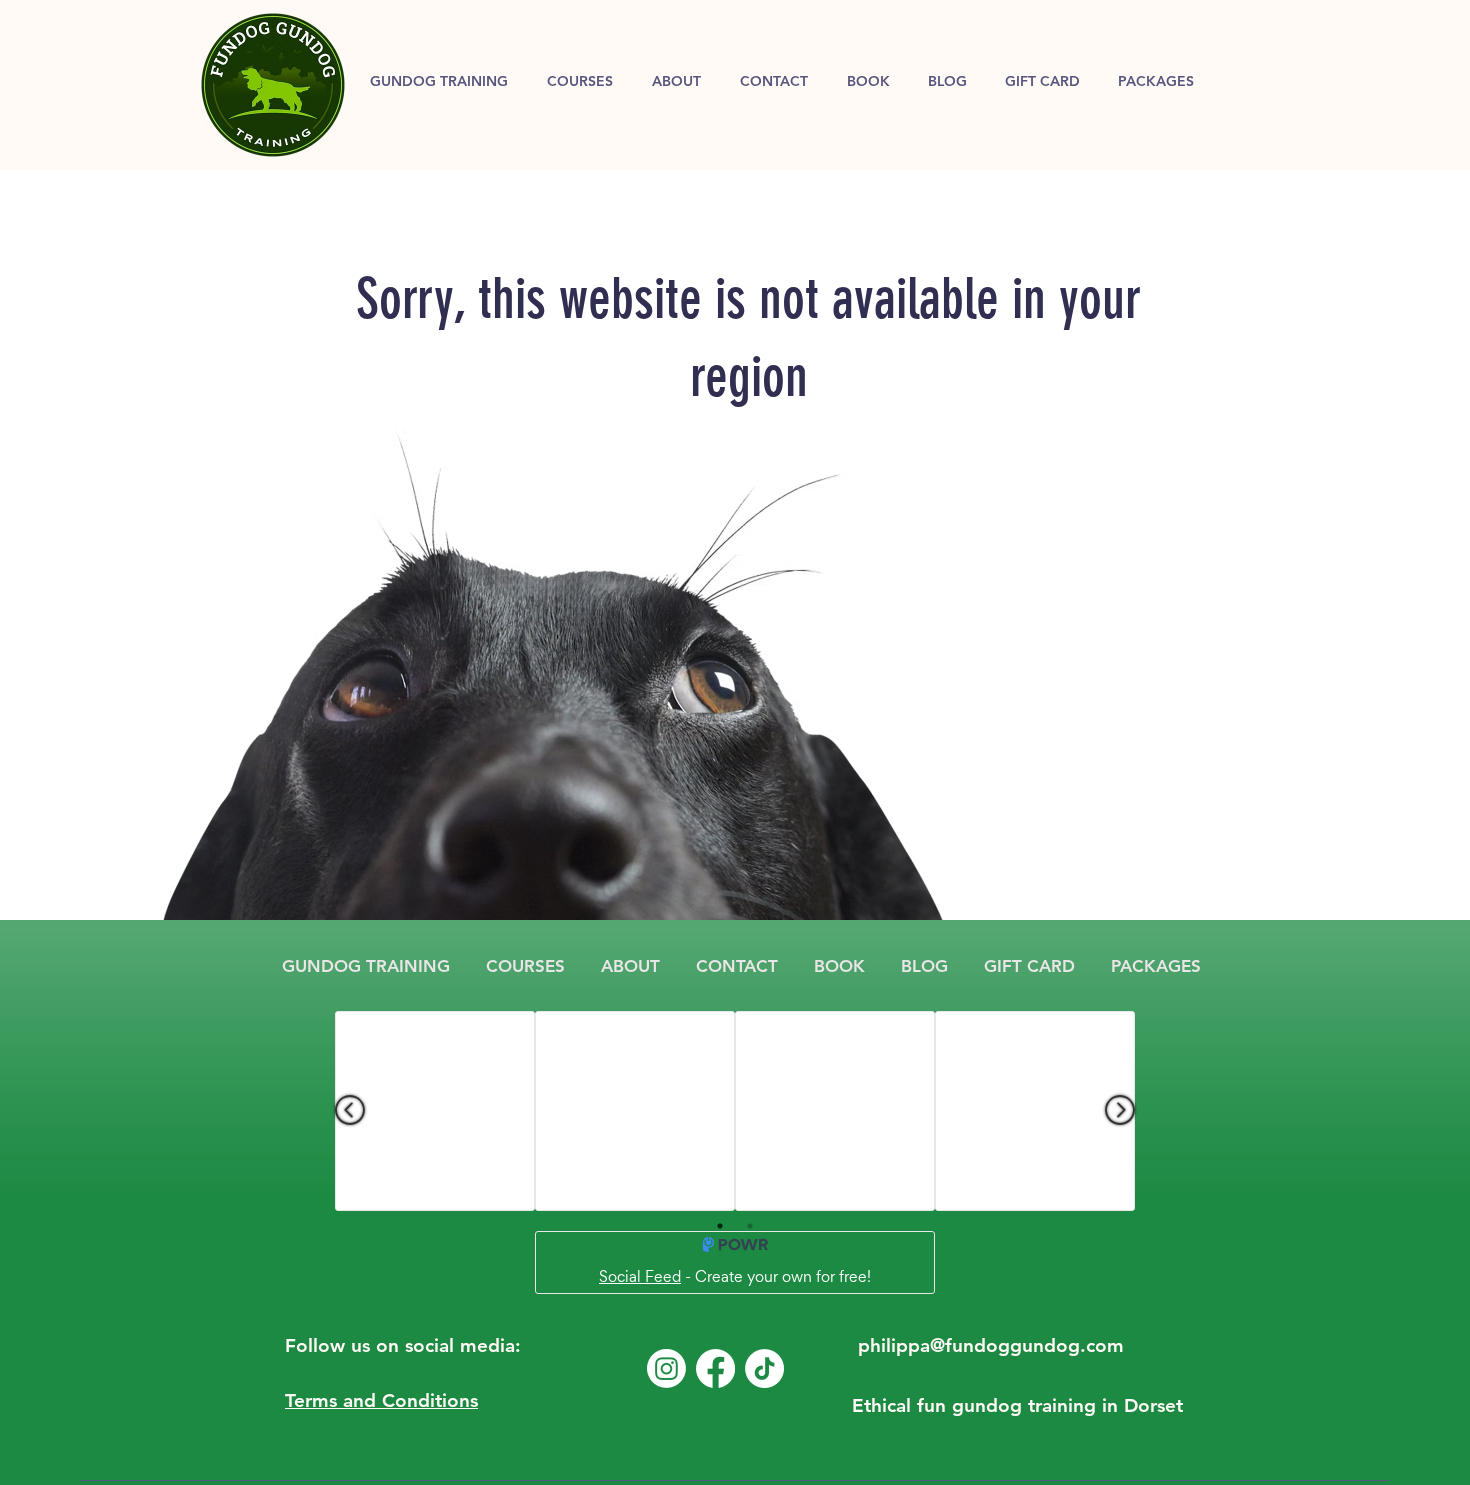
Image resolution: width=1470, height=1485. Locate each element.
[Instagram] (666, 1368)
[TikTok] (764, 1368)
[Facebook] (715, 1368)
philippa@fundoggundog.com (991, 1345)
